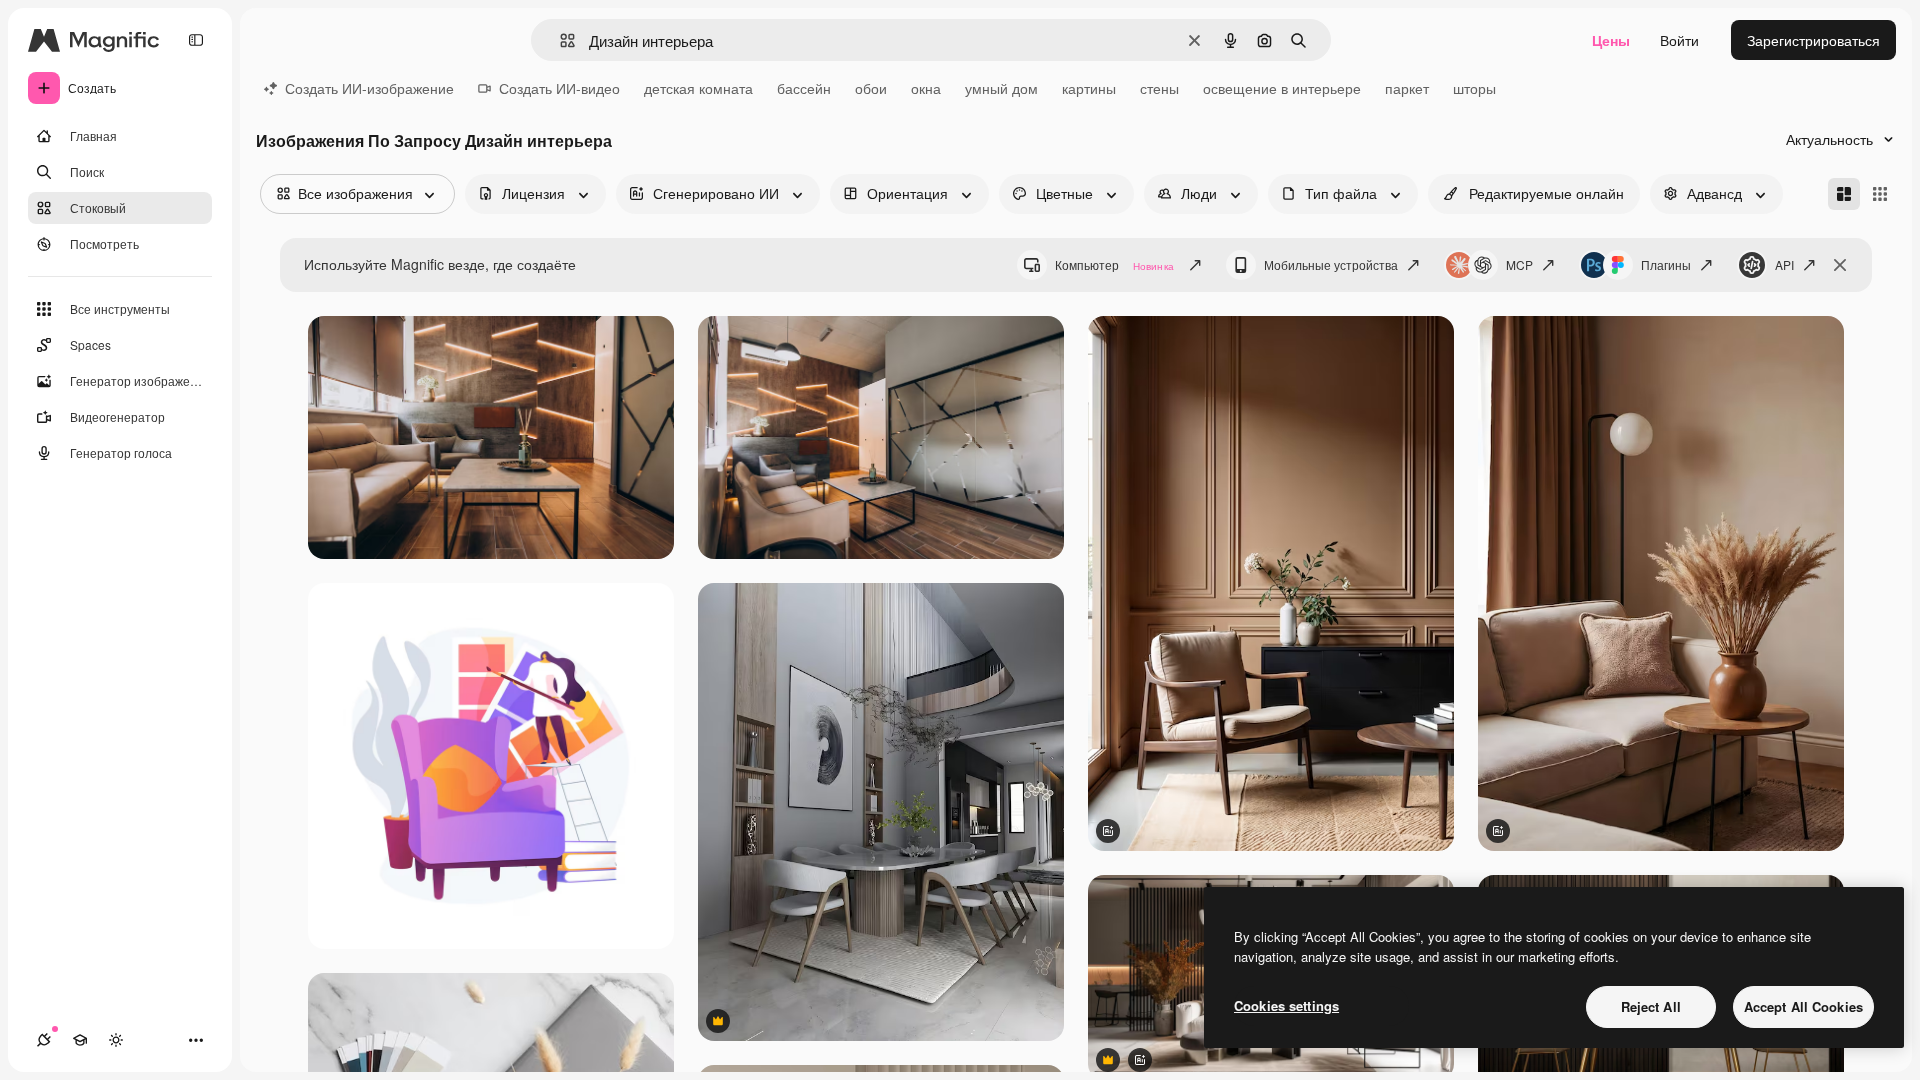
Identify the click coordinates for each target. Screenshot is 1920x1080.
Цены (1611, 40)
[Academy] (80, 1040)
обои (871, 88)
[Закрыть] (1840, 265)
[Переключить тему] (116, 1040)
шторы (1474, 88)
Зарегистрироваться (1813, 40)
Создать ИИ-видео (559, 88)
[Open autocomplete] (559, 40)
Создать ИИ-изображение (369, 88)
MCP (1519, 264)
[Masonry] (1844, 194)
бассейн (804, 88)
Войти (1679, 40)
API (1784, 264)
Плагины (1666, 264)
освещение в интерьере (1282, 88)
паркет (1407, 88)
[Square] (1880, 194)
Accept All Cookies (1803, 1006)
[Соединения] (44, 1040)
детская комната (698, 88)
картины (1089, 88)
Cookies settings (1286, 1005)
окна (926, 88)
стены (1159, 88)
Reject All (1651, 1006)
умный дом (1001, 88)
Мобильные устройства (1331, 264)
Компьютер (1114, 264)
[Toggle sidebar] (196, 40)
